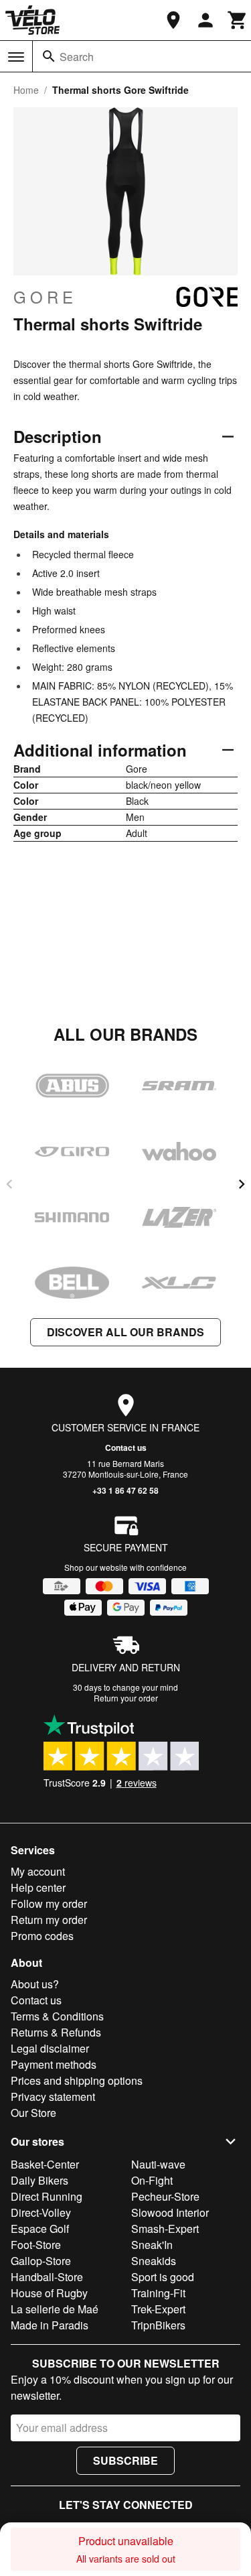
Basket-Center (45, 2164)
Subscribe (125, 2460)
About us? (35, 1984)
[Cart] (238, 20)
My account (38, 1871)
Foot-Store (36, 2245)
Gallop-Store (41, 2261)
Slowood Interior (170, 2212)
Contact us (126, 1447)
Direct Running (47, 2196)
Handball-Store (47, 2277)
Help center (38, 1887)
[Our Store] (173, 20)
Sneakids (154, 2261)
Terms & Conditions (57, 2016)
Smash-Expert (165, 2229)
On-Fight (152, 2180)
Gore (45, 297)
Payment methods (54, 2064)
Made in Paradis (50, 2325)
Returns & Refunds (56, 2032)
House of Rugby (49, 2293)
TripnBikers (158, 2325)
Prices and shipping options (77, 2080)
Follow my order (49, 1904)
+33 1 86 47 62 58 (125, 1490)
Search (77, 57)
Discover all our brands (125, 1332)
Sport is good (163, 2277)
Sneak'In (152, 2245)
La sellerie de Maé (55, 2309)
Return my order (49, 1920)
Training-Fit (158, 2293)
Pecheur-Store (165, 2196)
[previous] (9, 1184)
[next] (242, 1184)
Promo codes (42, 1936)
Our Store (33, 2113)
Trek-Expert (158, 2309)
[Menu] (16, 57)
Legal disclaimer (50, 2048)
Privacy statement (53, 2097)
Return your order (126, 1698)
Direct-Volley (41, 2212)
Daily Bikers (39, 2180)
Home (26, 90)
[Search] (49, 56)
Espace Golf (40, 2229)
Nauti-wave (158, 2164)
